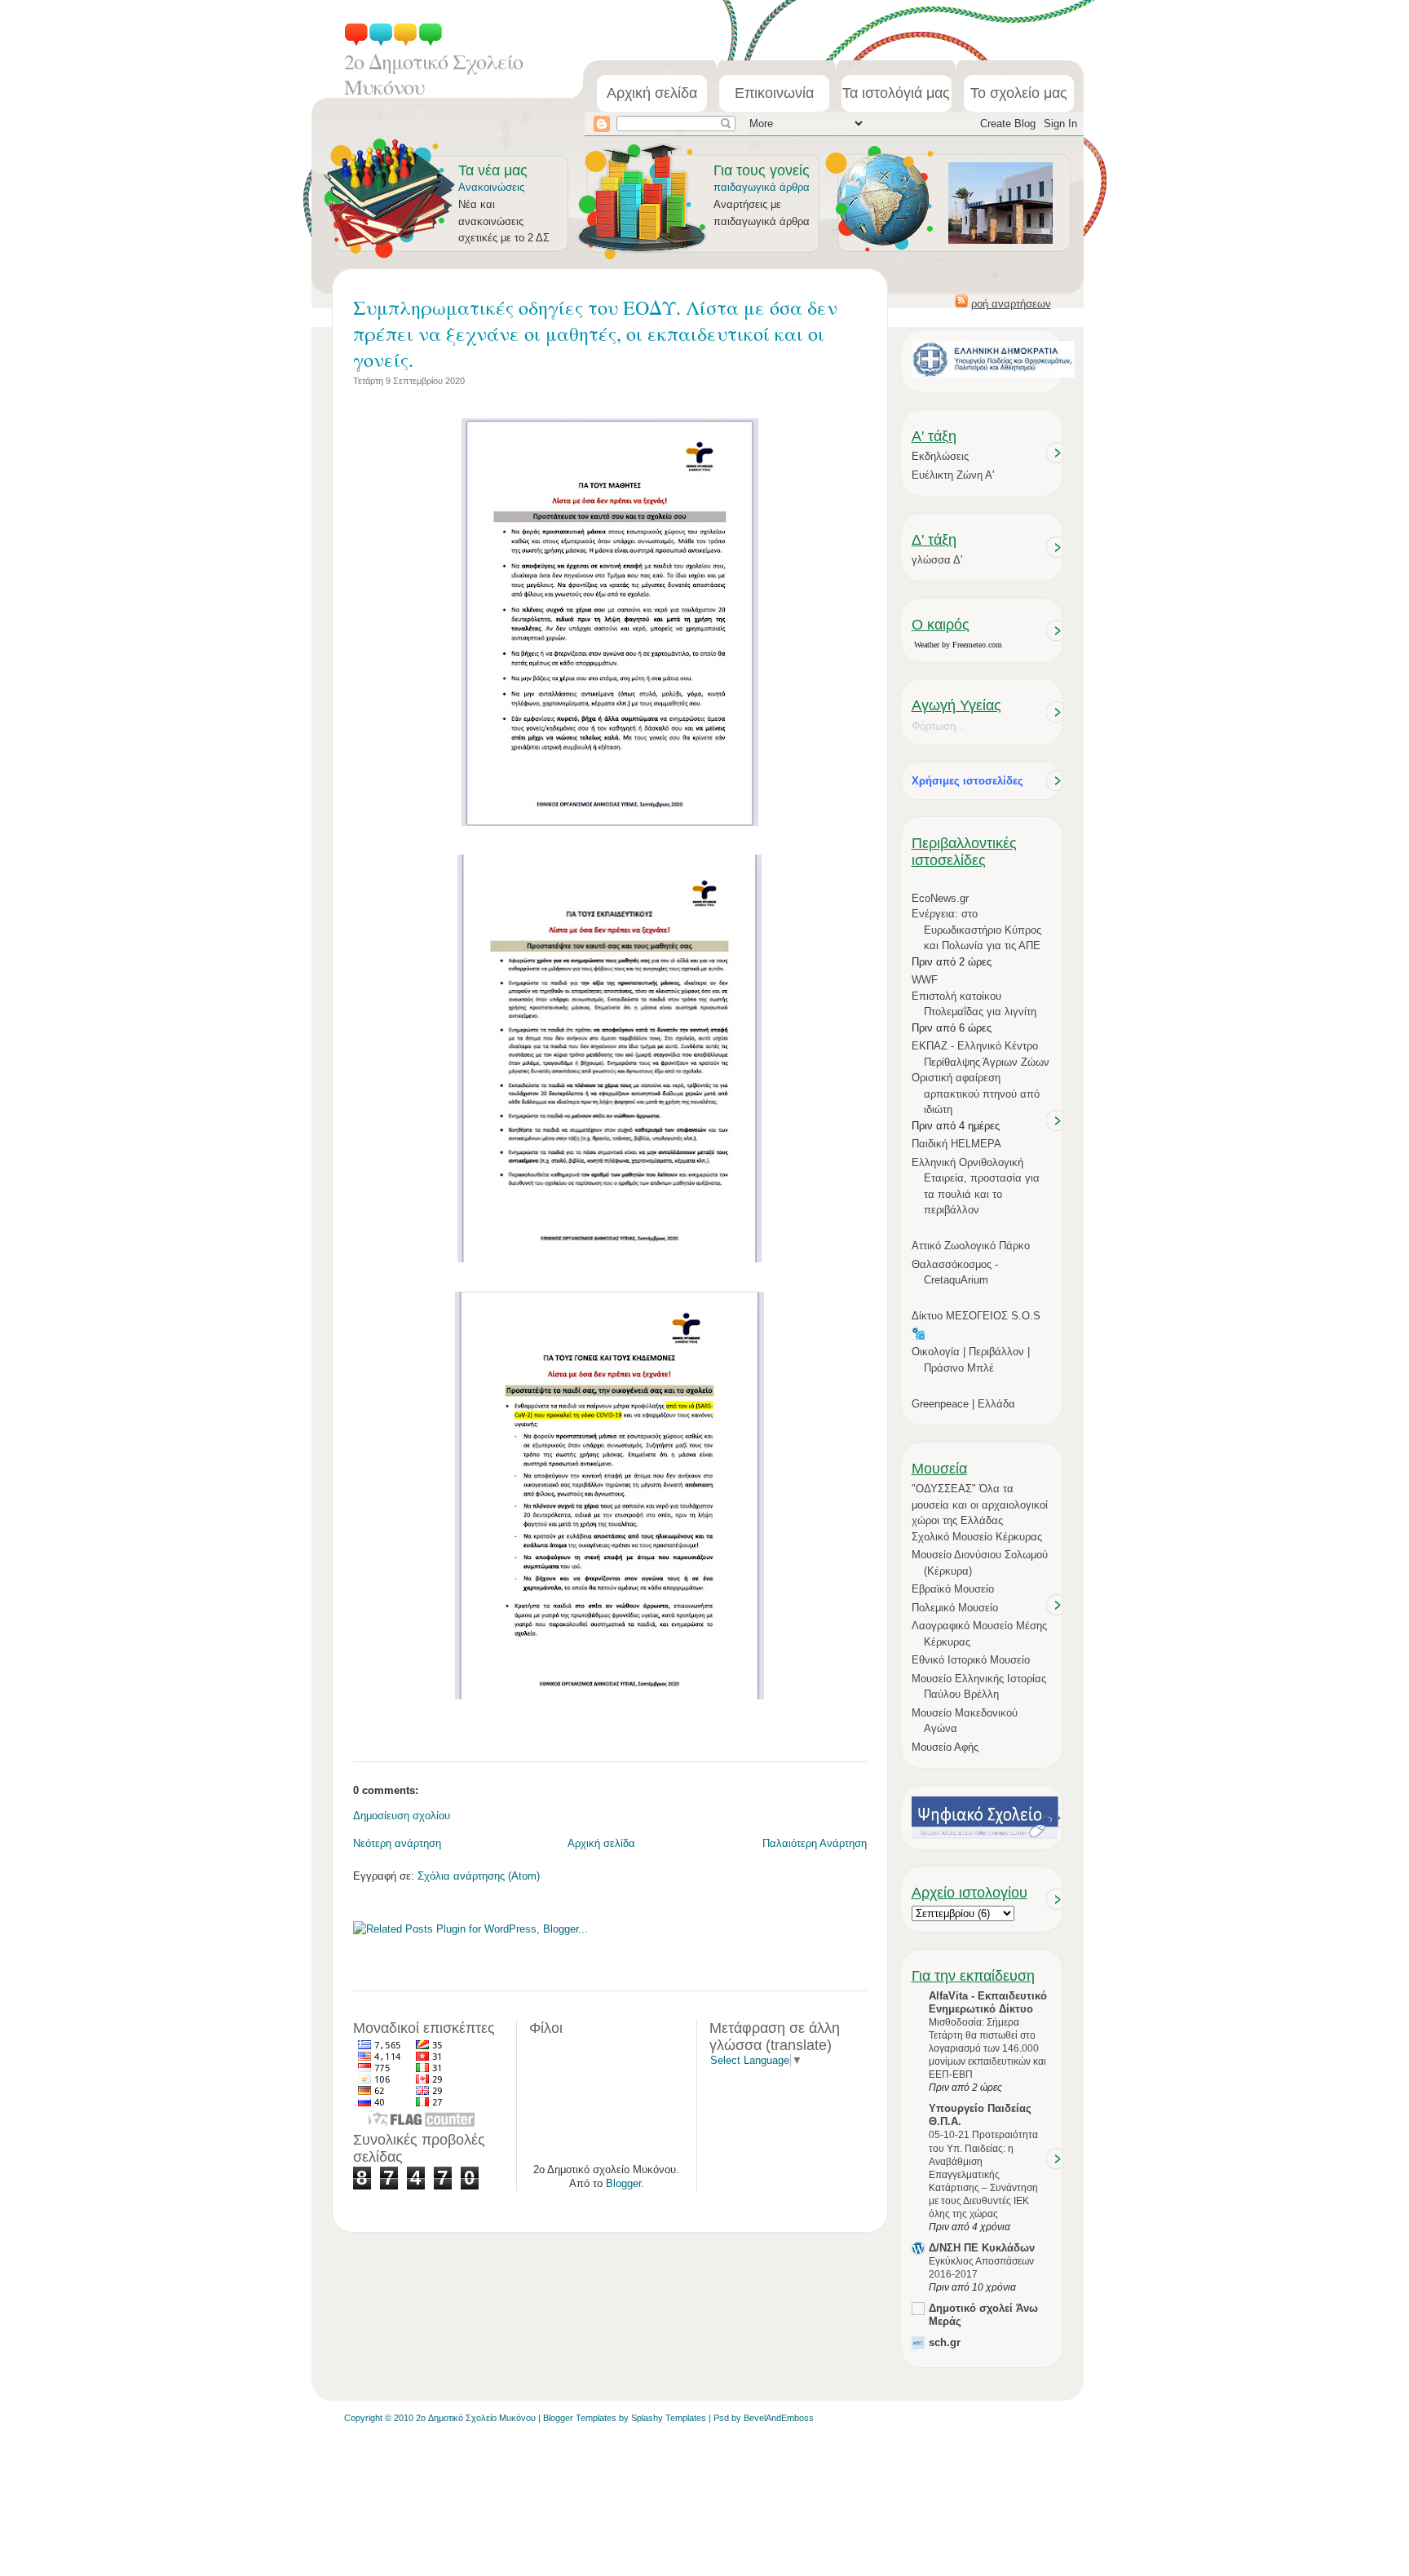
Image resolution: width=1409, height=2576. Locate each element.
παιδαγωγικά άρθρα (762, 187)
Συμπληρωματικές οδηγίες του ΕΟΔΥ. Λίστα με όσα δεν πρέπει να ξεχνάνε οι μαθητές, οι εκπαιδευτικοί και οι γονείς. (595, 334)
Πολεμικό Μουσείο (955, 1608)
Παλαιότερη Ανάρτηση (815, 1843)
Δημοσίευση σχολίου (402, 1816)
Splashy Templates (669, 2418)
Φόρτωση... (939, 726)
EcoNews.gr (940, 898)
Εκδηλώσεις (940, 456)
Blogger (623, 2183)
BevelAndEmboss (779, 2418)
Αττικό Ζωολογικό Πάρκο (971, 1246)
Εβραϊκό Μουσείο (953, 1589)
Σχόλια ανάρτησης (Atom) (479, 1876)
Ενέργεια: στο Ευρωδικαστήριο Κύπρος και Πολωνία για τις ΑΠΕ (976, 930)
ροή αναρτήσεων (1011, 304)
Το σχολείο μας (1019, 93)
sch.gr (945, 2342)
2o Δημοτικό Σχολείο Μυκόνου (433, 74)
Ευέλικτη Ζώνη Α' (953, 475)
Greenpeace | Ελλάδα (963, 1404)
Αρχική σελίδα (652, 93)
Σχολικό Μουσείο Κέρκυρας (977, 1537)
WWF (925, 980)
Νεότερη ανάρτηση (397, 1843)
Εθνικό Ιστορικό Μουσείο (971, 1660)
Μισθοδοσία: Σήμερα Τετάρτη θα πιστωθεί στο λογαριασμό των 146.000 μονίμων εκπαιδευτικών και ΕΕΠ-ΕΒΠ (987, 2048)
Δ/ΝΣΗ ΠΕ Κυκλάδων (982, 2248)
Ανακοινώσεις (491, 187)
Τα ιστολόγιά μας (896, 93)
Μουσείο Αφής (945, 1747)
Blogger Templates (580, 2418)
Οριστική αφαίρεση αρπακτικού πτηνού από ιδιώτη (976, 1094)
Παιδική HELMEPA (956, 1144)
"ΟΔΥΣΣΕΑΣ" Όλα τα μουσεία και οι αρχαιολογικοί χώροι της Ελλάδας (980, 1505)
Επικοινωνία (774, 93)
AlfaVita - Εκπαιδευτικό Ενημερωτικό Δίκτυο (988, 2002)
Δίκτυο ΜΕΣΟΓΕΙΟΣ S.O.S (976, 1316)
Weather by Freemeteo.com (958, 645)
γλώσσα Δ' (937, 560)
